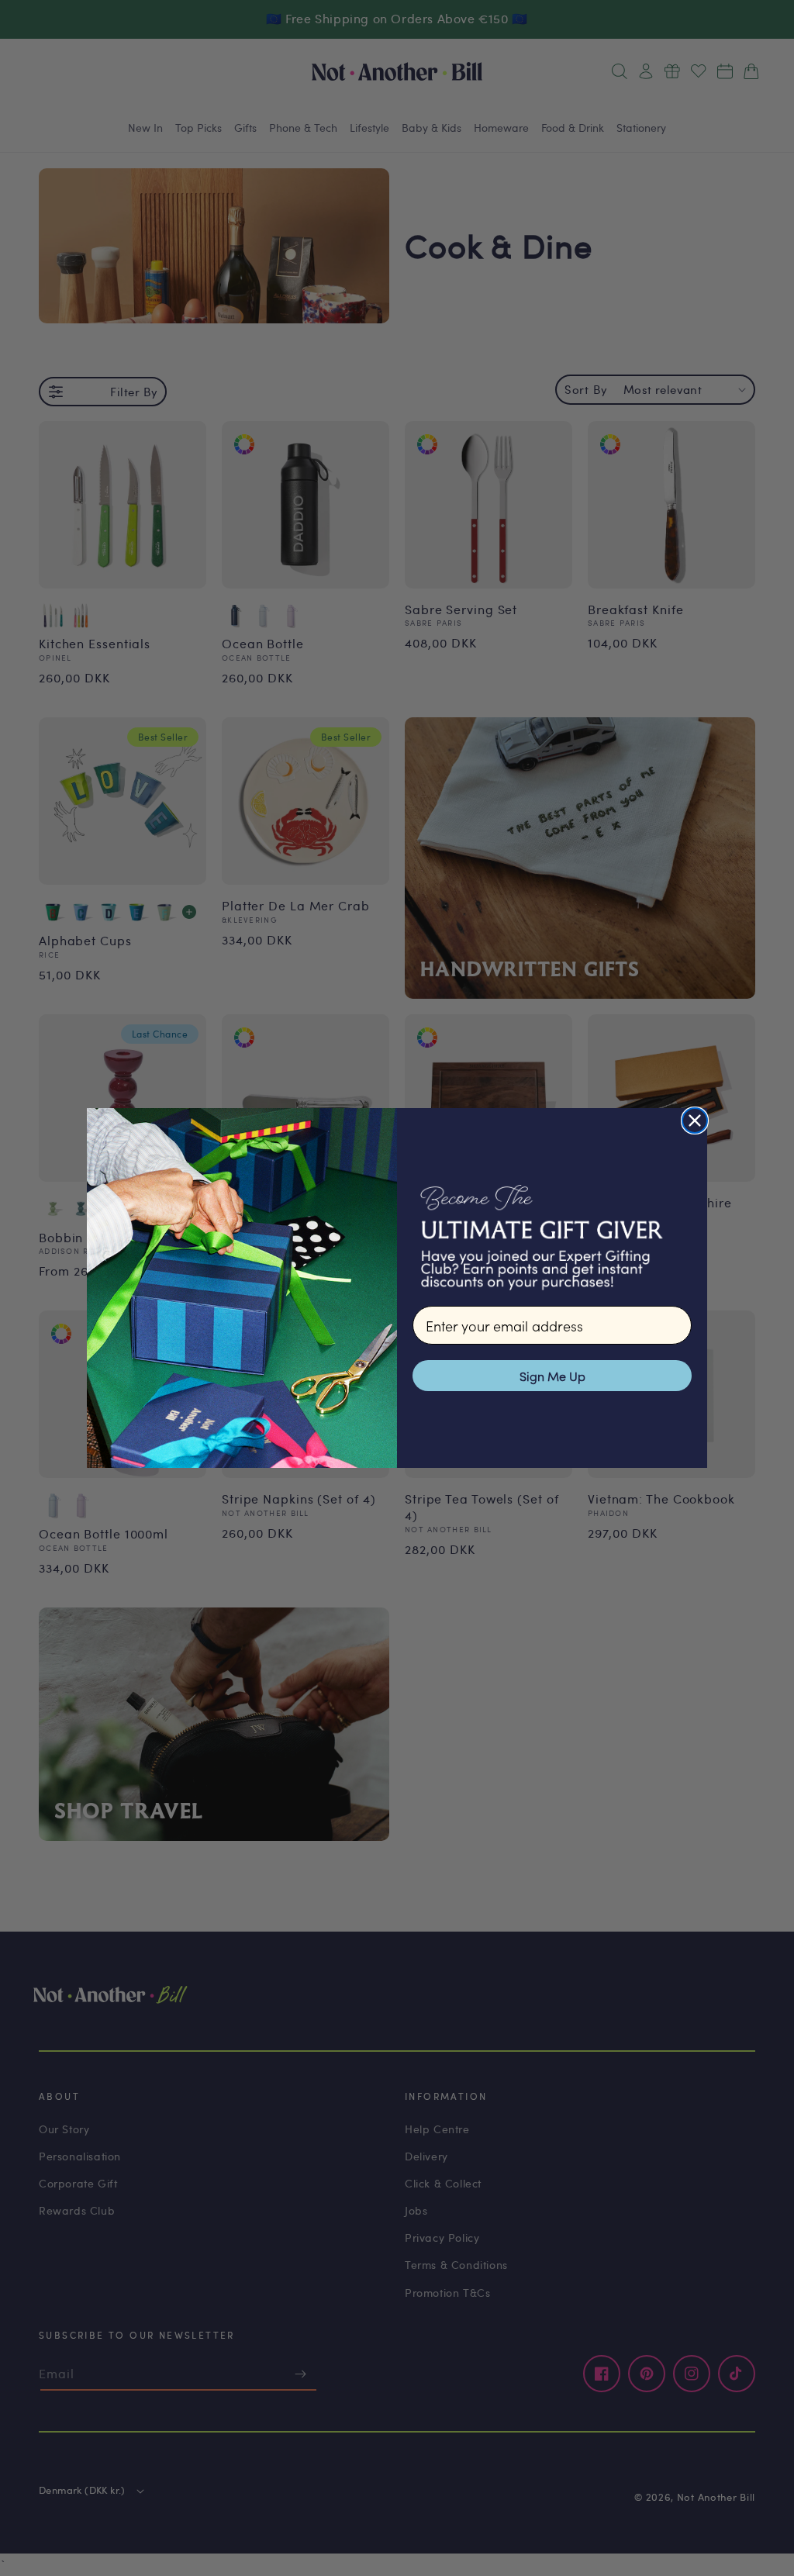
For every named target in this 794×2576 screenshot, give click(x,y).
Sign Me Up (552, 1376)
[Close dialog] (695, 1121)
